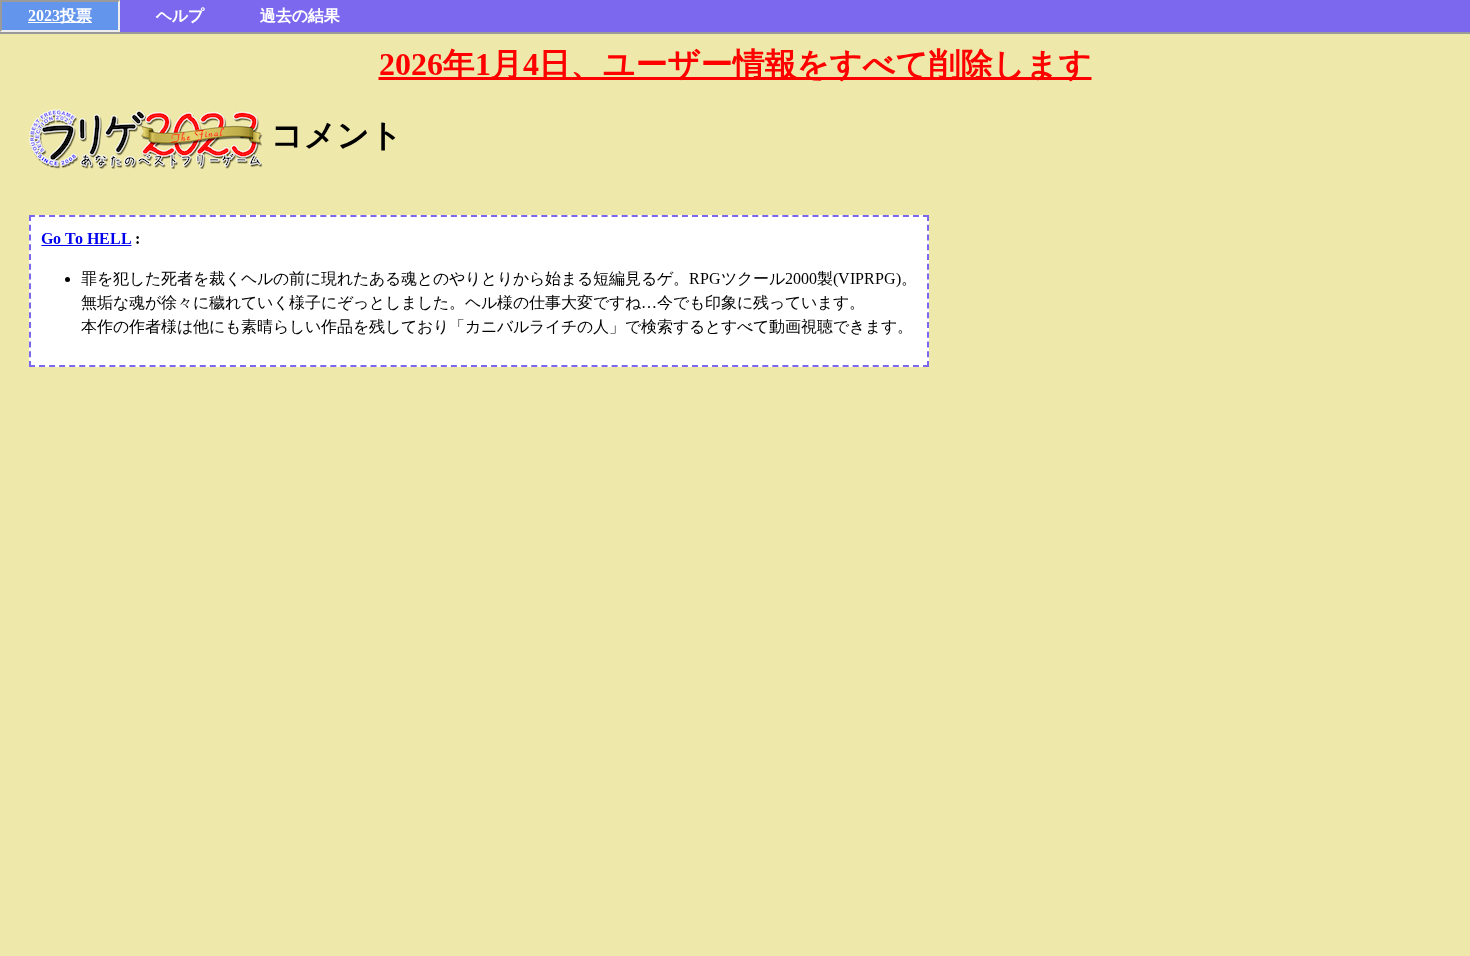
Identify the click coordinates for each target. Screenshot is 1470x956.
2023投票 (60, 15)
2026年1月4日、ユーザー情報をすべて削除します (735, 64)
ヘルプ (180, 15)
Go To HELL (86, 238)
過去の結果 (300, 15)
